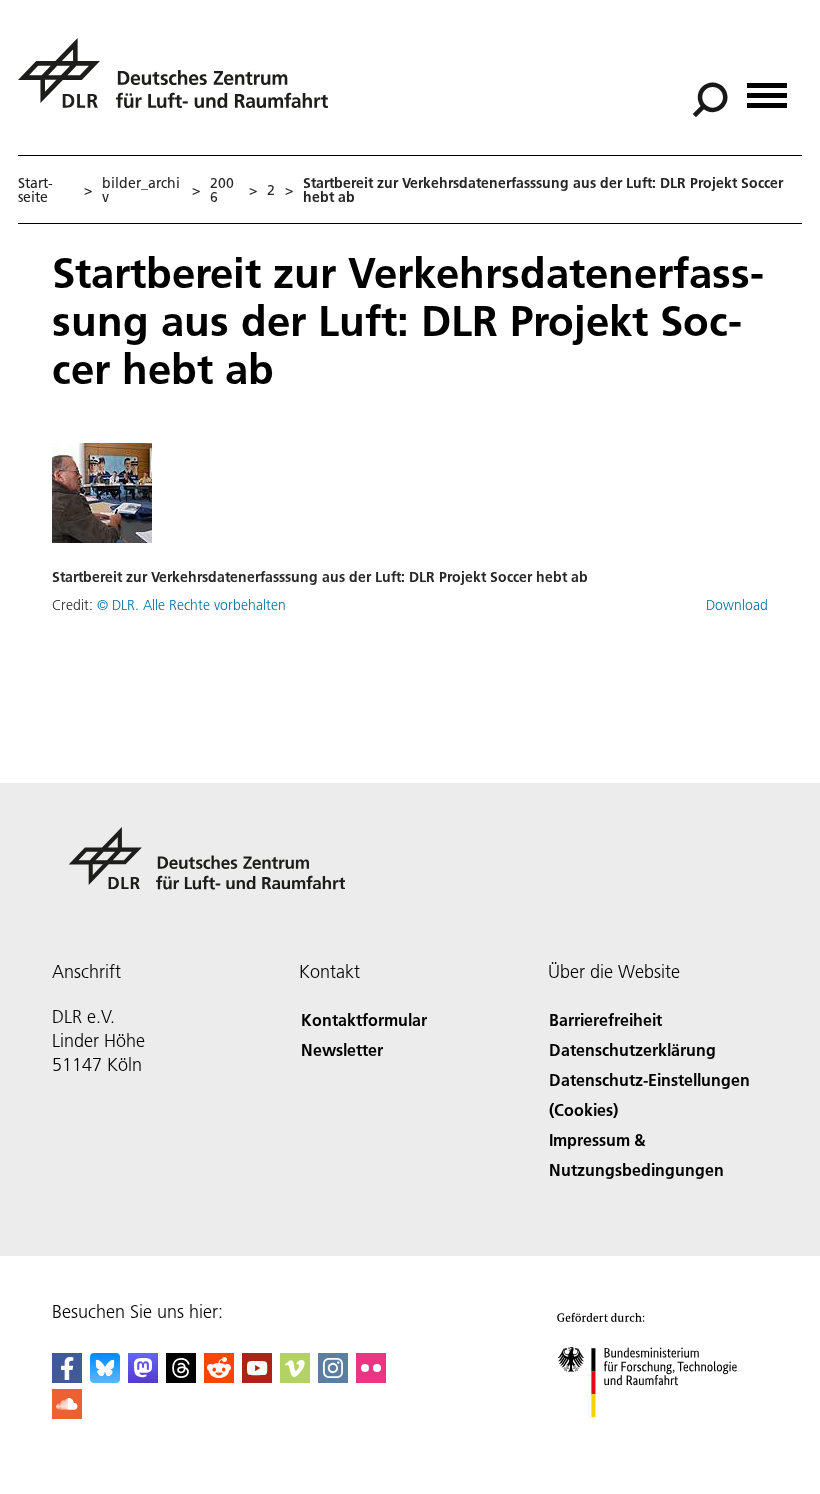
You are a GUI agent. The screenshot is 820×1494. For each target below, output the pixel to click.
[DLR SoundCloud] (67, 1412)
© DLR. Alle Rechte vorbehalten (191, 605)
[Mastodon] (143, 1376)
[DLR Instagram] (333, 1376)
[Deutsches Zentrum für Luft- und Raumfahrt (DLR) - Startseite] (181, 84)
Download (737, 605)
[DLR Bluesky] (105, 1376)
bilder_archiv (141, 190)
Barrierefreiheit (605, 1019)
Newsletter (342, 1049)
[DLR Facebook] (67, 1376)
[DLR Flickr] (371, 1376)
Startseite (35, 190)
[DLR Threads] (181, 1376)
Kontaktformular (364, 1019)
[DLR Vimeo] (295, 1376)
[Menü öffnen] (767, 88)
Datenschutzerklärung (632, 1049)
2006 (222, 190)
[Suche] (712, 98)
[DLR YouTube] (257, 1376)
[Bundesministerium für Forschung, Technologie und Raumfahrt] (658, 1437)
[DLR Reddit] (219, 1376)
